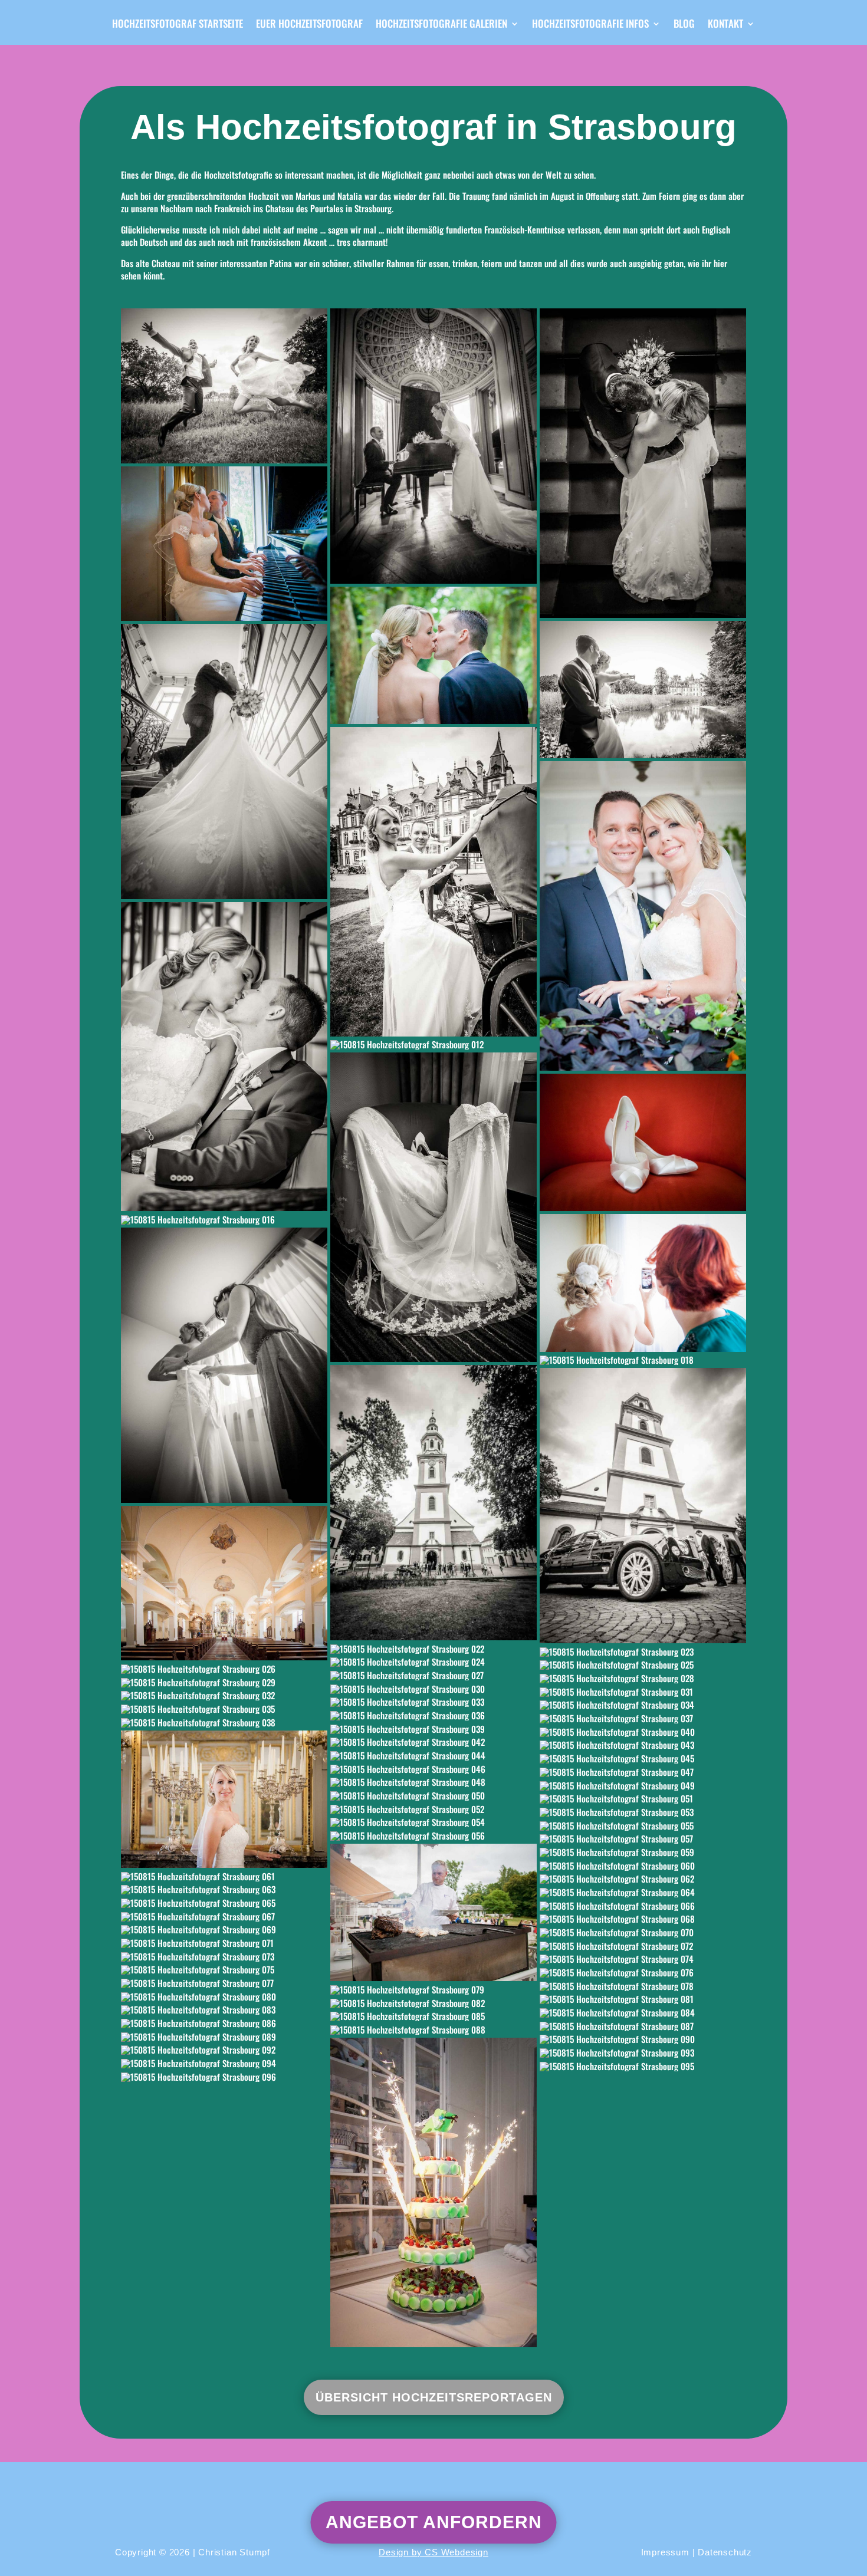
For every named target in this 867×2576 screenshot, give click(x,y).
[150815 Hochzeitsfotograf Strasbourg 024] (433, 1662)
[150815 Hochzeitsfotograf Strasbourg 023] (643, 1651)
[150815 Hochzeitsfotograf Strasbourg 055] (643, 1825)
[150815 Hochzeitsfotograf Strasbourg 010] (643, 916)
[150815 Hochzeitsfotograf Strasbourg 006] (433, 655)
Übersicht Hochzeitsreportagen (434, 2397)
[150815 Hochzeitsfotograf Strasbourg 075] (224, 1970)
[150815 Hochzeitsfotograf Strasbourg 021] (224, 1583)
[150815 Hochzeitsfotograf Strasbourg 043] (643, 1745)
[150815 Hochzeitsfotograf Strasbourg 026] (224, 1669)
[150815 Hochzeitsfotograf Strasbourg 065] (224, 1903)
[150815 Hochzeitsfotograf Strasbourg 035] (224, 1709)
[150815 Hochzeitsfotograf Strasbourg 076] (643, 1972)
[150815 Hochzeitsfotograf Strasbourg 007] (643, 690)
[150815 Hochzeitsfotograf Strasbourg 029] (224, 1682)
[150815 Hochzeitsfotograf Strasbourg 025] (643, 1665)
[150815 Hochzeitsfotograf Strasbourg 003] (433, 446)
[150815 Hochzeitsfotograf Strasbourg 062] (643, 1879)
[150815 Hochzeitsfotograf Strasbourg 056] (433, 1835)
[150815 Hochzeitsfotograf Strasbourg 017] (224, 1365)
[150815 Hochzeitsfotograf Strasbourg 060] (643, 1866)
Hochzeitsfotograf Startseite (178, 25)
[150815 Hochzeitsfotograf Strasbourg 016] (224, 1219)
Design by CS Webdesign (433, 2552)
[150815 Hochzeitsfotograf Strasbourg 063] (224, 1890)
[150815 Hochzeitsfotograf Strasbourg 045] (643, 1758)
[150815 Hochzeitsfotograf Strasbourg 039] (433, 1729)
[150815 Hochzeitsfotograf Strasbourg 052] (433, 1809)
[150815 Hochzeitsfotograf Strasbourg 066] (643, 1906)
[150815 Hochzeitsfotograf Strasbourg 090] (643, 2039)
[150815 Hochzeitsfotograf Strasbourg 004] (643, 463)
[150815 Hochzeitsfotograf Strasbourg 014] (643, 1142)
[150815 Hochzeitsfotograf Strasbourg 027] (433, 1675)
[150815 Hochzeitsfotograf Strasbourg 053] (643, 1812)
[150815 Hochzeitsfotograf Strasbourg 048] (433, 1782)
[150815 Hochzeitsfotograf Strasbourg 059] (643, 1852)
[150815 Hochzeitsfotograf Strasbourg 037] (643, 1718)
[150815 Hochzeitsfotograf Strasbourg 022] (433, 1649)
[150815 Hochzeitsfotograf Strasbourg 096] (224, 2077)
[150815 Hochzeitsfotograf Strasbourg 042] (433, 1742)
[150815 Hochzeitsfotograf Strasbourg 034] (643, 1705)
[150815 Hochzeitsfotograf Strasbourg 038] (224, 1722)
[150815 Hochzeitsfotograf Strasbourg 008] (224, 761)
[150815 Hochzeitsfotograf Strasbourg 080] (224, 1996)
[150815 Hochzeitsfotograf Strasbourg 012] (433, 1045)
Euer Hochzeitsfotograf (309, 25)
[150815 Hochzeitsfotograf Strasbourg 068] (643, 1919)
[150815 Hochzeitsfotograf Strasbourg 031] (643, 1692)
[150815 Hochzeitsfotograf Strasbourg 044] (433, 1755)
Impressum (665, 2552)
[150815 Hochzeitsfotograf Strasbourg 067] (224, 1916)
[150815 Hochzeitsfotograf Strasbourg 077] (224, 1983)
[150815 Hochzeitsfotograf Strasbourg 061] (224, 1876)
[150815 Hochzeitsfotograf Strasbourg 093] (643, 2052)
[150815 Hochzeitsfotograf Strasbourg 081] (643, 1999)
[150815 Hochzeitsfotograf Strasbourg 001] (224, 386)
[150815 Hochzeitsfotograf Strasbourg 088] (433, 2029)
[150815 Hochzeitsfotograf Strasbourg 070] (643, 1932)
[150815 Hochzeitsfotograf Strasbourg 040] (643, 1732)
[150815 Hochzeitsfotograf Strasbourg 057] (643, 1839)
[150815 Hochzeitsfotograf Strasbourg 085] (433, 2016)
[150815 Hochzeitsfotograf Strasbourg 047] (643, 1772)
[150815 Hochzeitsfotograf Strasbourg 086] (224, 2023)
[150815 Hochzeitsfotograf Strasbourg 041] (224, 1799)
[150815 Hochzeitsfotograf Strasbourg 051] (643, 1799)
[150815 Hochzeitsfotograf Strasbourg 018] (643, 1360)
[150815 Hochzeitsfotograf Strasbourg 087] (643, 2026)
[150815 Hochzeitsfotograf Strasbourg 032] (224, 1696)
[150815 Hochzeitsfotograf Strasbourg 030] (433, 1689)
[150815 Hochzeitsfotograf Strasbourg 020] (643, 1506)
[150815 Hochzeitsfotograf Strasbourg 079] (433, 1989)
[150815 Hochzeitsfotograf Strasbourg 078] (643, 1986)
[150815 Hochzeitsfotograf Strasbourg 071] (224, 1943)
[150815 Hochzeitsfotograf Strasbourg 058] (433, 1912)
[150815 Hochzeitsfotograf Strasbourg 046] (433, 1769)
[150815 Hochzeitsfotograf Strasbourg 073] (224, 1956)
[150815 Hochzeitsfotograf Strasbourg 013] (433, 1207)
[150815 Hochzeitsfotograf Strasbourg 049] (643, 1785)
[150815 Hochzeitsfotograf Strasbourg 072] (643, 1946)
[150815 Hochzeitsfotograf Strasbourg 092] (224, 2050)
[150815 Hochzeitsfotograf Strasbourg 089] (224, 2037)
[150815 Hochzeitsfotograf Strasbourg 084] (643, 2012)
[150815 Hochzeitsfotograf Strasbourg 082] (433, 2003)
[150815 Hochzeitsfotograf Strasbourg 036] (433, 1715)
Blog (684, 25)
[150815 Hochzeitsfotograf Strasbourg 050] (433, 1795)
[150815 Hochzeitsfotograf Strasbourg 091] (433, 2192)
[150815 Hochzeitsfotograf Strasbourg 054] (433, 1822)
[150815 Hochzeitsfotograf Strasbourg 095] (643, 2066)
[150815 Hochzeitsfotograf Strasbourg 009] (433, 882)
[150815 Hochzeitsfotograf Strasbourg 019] (433, 1503)
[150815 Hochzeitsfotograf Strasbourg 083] (224, 2010)
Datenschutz (725, 2552)
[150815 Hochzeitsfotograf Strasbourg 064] (643, 1892)
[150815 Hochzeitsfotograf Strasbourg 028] (643, 1678)
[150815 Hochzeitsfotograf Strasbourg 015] (643, 1283)
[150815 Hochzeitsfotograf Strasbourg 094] (224, 2063)
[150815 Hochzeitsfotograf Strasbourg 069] (224, 1930)
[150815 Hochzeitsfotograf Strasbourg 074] (643, 1959)
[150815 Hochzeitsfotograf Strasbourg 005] (224, 544)
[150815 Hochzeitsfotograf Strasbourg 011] (224, 1057)
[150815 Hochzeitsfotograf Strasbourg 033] (433, 1702)
